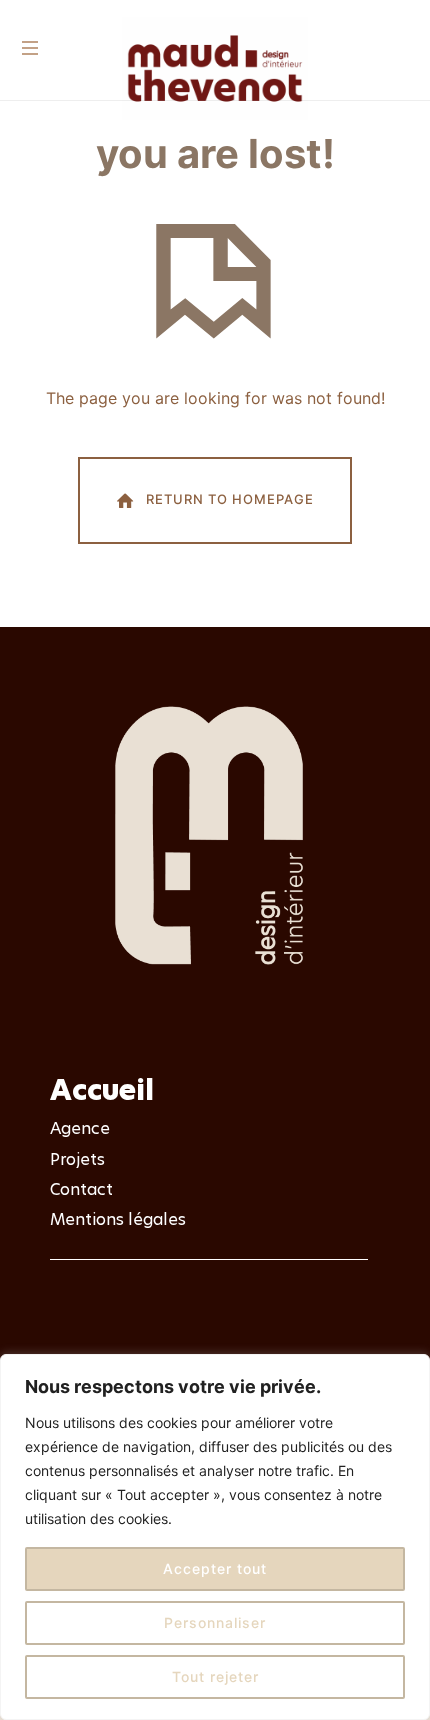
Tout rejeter (215, 1676)
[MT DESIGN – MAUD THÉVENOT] (215, 70)
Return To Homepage (230, 499)
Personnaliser (215, 1622)
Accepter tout (215, 1568)
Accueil (102, 1090)
